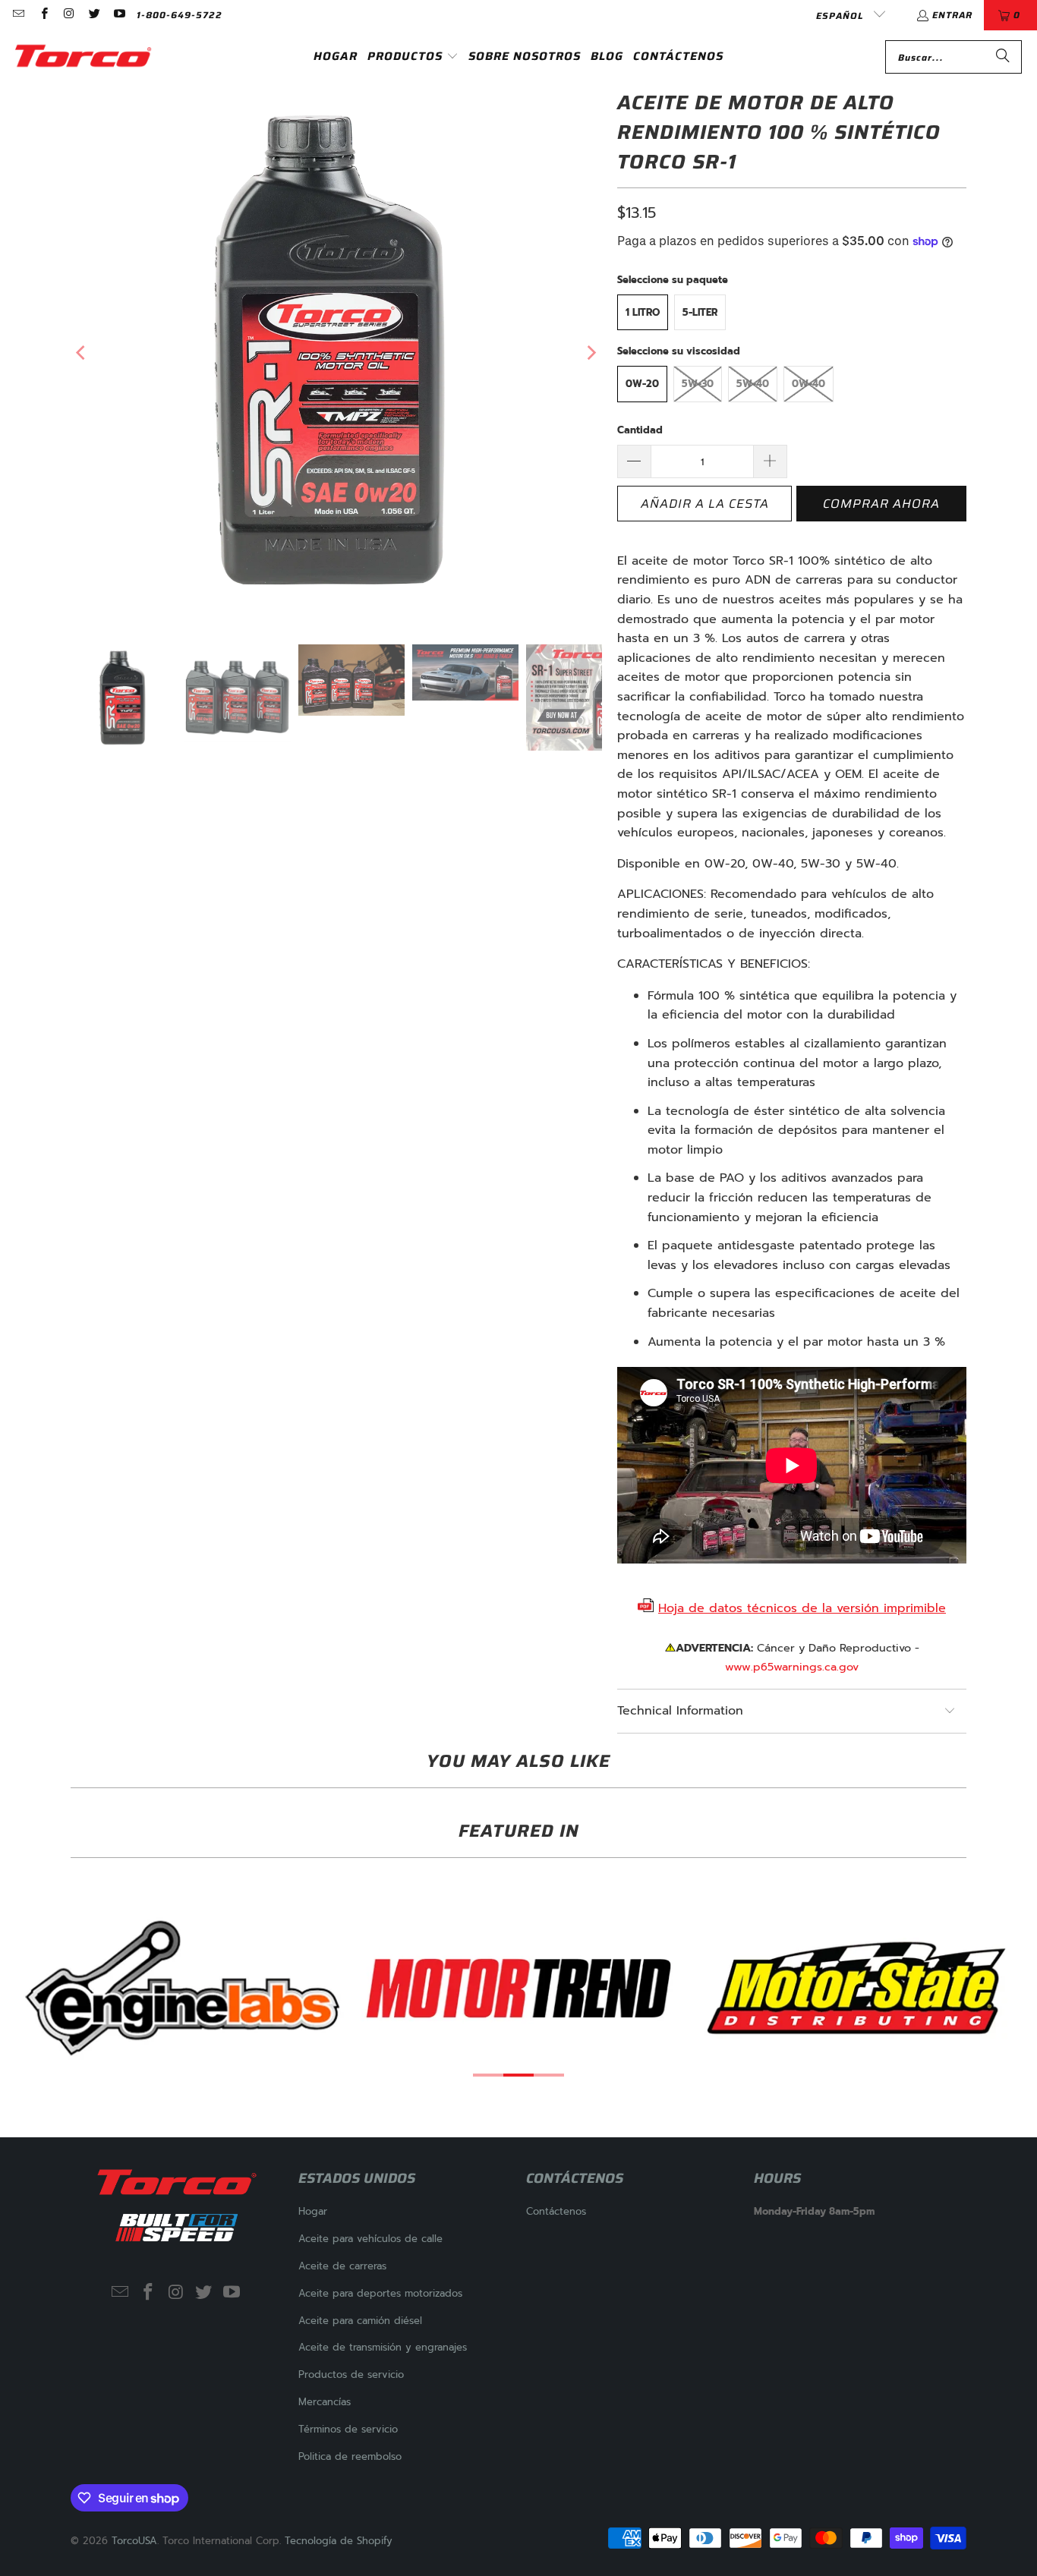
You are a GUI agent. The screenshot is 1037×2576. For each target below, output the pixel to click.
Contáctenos (556, 2211)
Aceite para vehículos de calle (370, 2239)
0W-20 (642, 384)
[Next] (591, 353)
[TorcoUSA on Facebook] (43, 15)
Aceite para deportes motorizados (380, 2293)
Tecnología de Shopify (339, 2541)
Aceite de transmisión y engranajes (383, 2347)
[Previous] (82, 353)
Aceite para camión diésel (360, 2321)
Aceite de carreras (342, 2266)
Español (841, 16)
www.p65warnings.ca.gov (792, 1667)
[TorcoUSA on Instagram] (69, 15)
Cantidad (640, 430)
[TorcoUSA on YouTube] (119, 15)
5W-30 (698, 384)
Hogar (313, 2211)
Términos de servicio (348, 2429)
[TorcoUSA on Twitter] (94, 15)
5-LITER (700, 312)
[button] (413, 57)
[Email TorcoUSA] (18, 15)
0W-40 (808, 384)
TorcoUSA (134, 2541)
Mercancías (325, 2402)
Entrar (952, 15)
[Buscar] (1003, 57)
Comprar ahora (881, 504)
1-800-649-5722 (180, 15)
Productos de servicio (351, 2374)
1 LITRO (643, 312)
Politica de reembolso (350, 2456)
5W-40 (753, 384)
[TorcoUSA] (84, 57)
